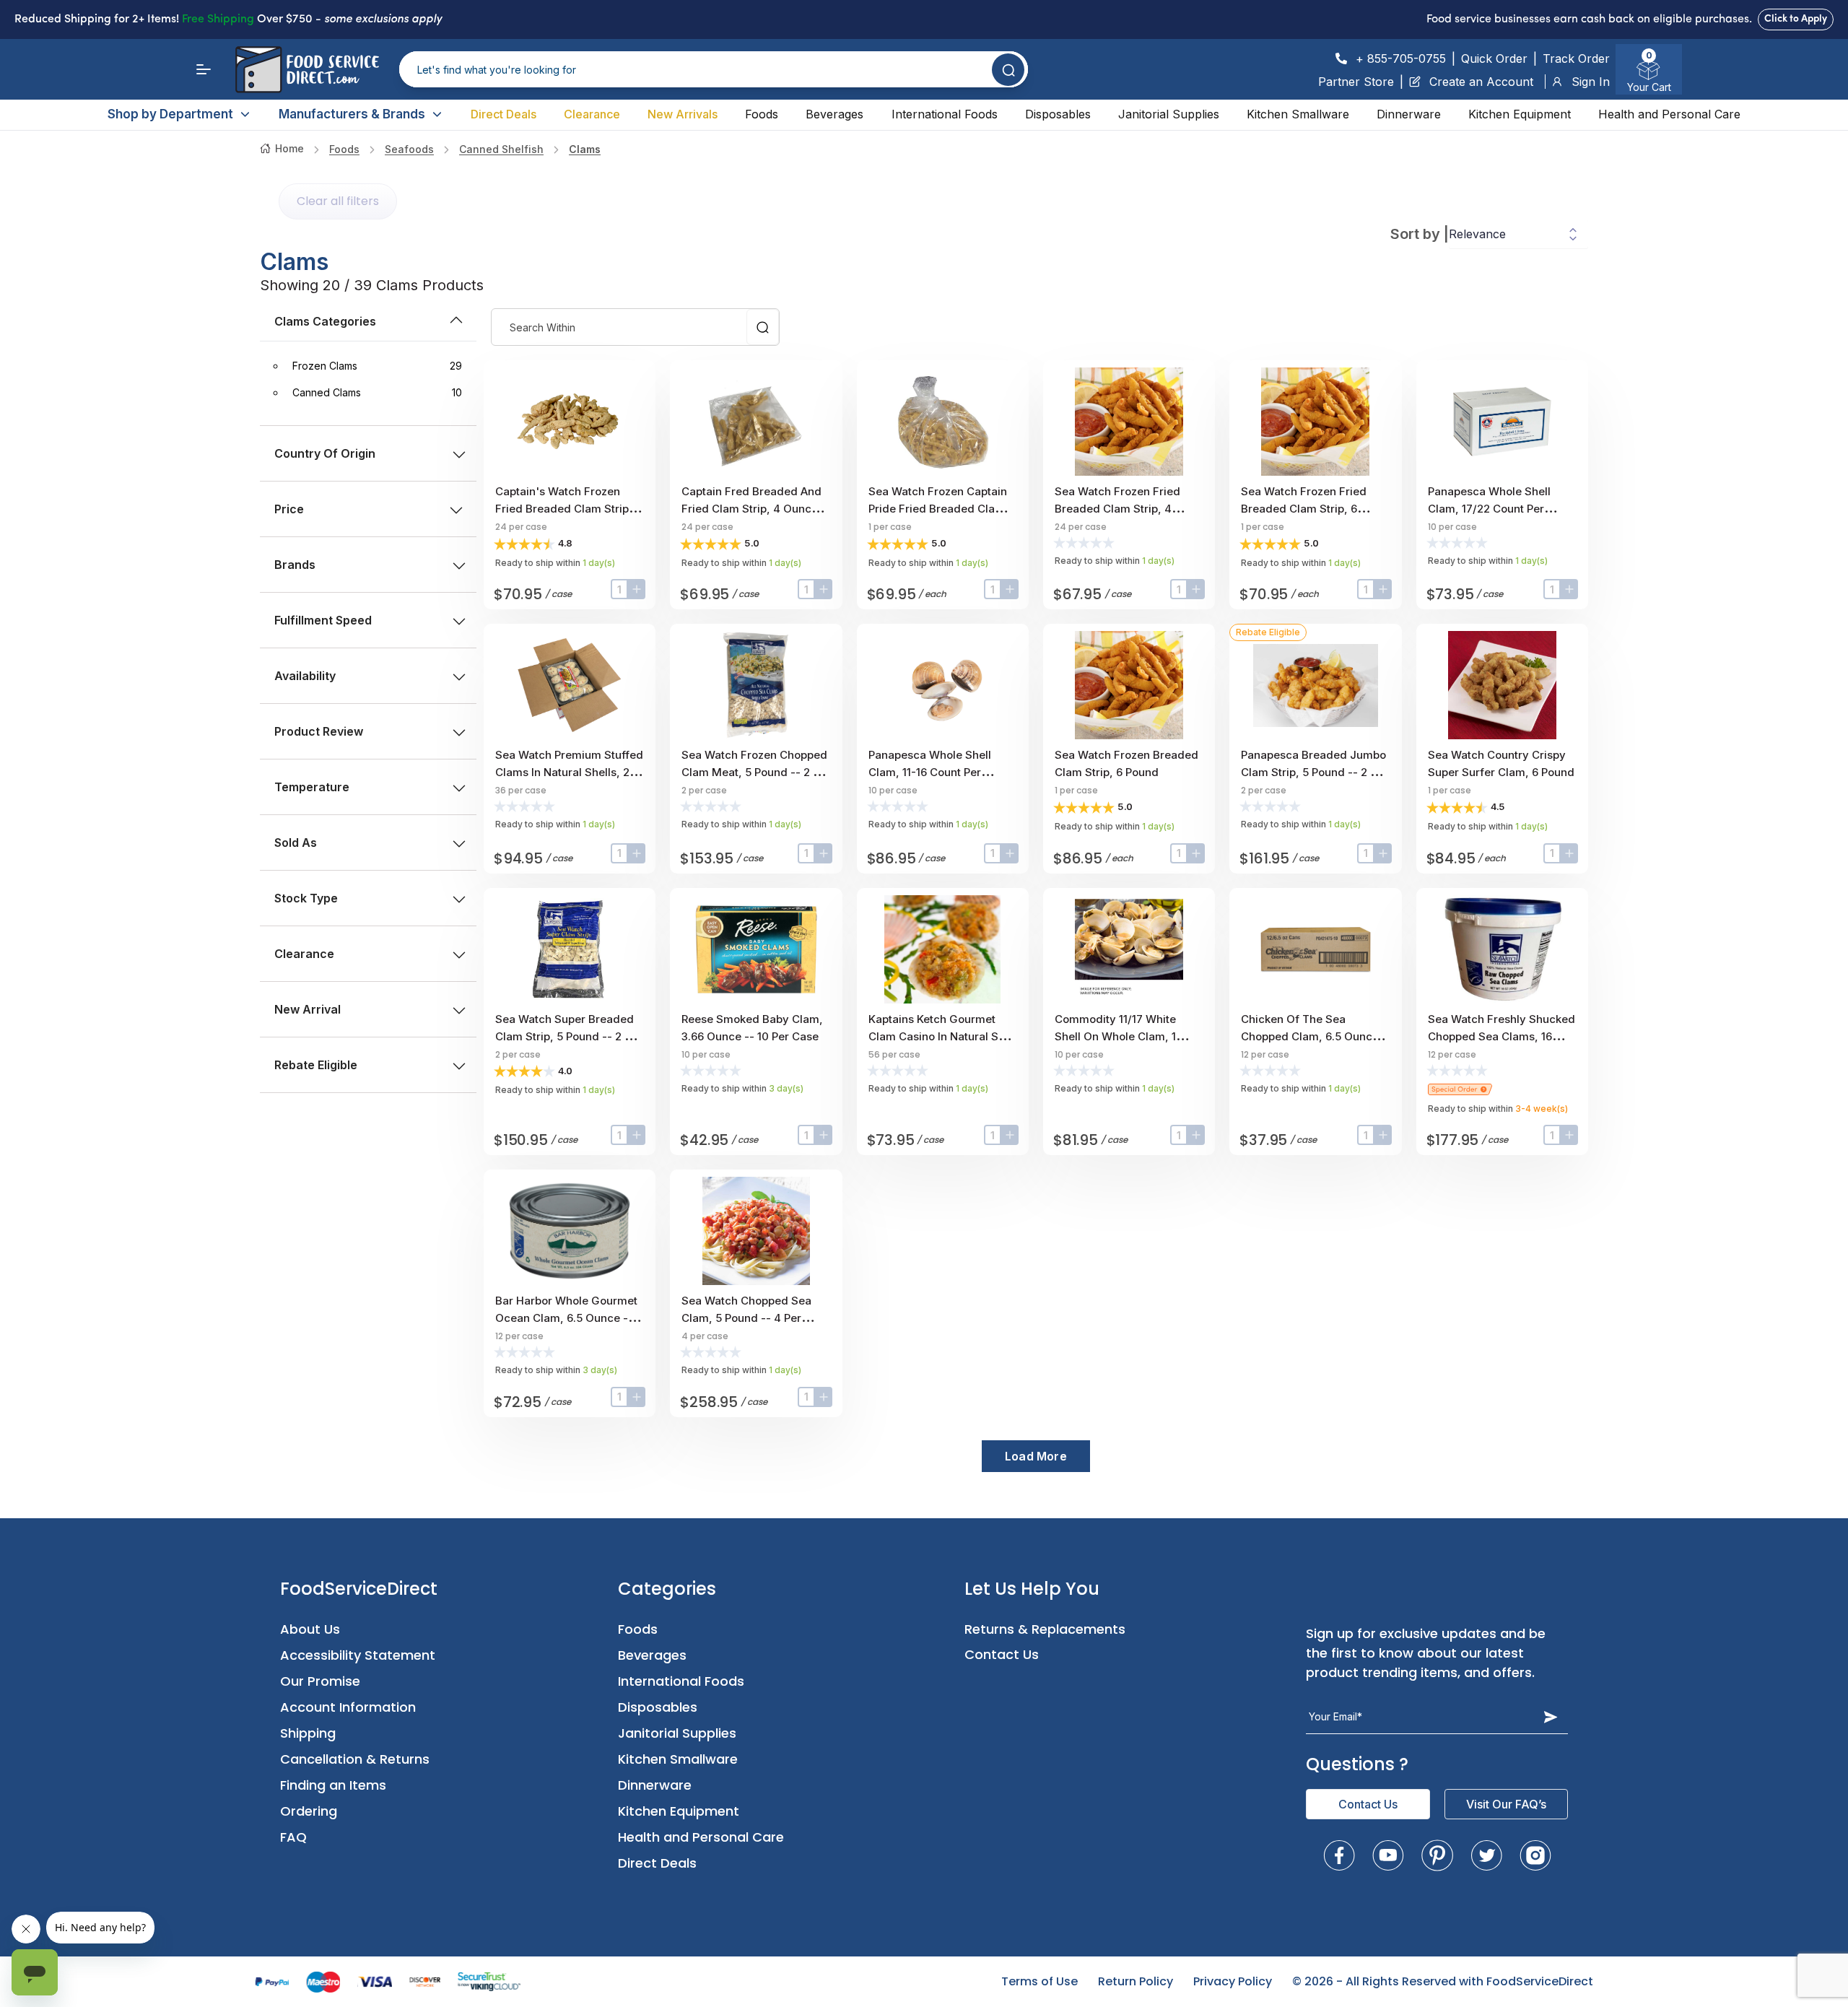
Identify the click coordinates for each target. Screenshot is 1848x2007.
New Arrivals (683, 114)
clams (585, 149)
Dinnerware (1409, 114)
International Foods (945, 114)
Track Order (1576, 58)
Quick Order (1494, 58)
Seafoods (409, 149)
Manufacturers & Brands (352, 114)
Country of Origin (325, 453)
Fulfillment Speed (323, 620)
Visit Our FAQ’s (1506, 1804)
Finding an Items (333, 1785)
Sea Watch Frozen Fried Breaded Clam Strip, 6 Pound (1304, 509)
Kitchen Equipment (1520, 114)
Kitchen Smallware (1298, 114)
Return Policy (1136, 1981)
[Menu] (204, 69)
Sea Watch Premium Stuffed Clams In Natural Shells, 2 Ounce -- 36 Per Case (569, 772)
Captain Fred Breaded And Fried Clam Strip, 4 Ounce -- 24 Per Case (754, 509)
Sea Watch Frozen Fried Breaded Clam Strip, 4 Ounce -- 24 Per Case (1117, 509)
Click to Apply (1796, 19)
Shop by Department (170, 114)
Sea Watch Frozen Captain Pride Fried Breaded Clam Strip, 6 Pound (938, 509)
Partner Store (1356, 82)
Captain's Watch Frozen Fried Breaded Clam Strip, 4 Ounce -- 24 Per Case (569, 509)
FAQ (293, 1837)
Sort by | (1420, 234)
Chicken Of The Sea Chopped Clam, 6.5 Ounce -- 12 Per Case (1314, 1036)
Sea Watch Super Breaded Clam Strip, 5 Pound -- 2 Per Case (568, 1036)
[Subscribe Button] (1551, 1717)
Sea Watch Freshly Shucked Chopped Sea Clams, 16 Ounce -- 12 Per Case (1501, 1036)
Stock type (306, 898)
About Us (310, 1629)
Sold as (296, 843)
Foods (762, 114)
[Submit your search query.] (1008, 70)
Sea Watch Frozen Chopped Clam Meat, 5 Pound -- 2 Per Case (756, 772)
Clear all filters (338, 201)
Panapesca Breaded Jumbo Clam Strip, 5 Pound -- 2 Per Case (1314, 772)
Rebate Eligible (316, 1065)
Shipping (308, 1733)
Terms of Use (1039, 1981)
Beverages (834, 114)
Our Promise (320, 1681)
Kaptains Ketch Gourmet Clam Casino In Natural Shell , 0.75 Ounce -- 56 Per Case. (943, 1036)
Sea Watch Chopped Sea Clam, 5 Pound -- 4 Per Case (746, 1318)
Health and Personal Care (1669, 114)
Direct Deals (504, 114)
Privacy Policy (1233, 1981)
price (289, 509)
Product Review (319, 731)
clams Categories (325, 321)
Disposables (1058, 114)
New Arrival (308, 1009)
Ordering (309, 1811)
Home (289, 148)
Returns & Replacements (1045, 1629)
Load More (1036, 1456)
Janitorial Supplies (1169, 114)
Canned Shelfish (501, 149)
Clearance (592, 114)
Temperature (312, 787)
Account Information (348, 1707)
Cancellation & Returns (355, 1759)
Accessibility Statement (358, 1655)
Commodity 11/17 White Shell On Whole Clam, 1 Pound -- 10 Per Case (1115, 1036)
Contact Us (1002, 1654)
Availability (305, 676)
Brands (295, 565)
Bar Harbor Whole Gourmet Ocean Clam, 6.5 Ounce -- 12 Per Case (566, 1318)
